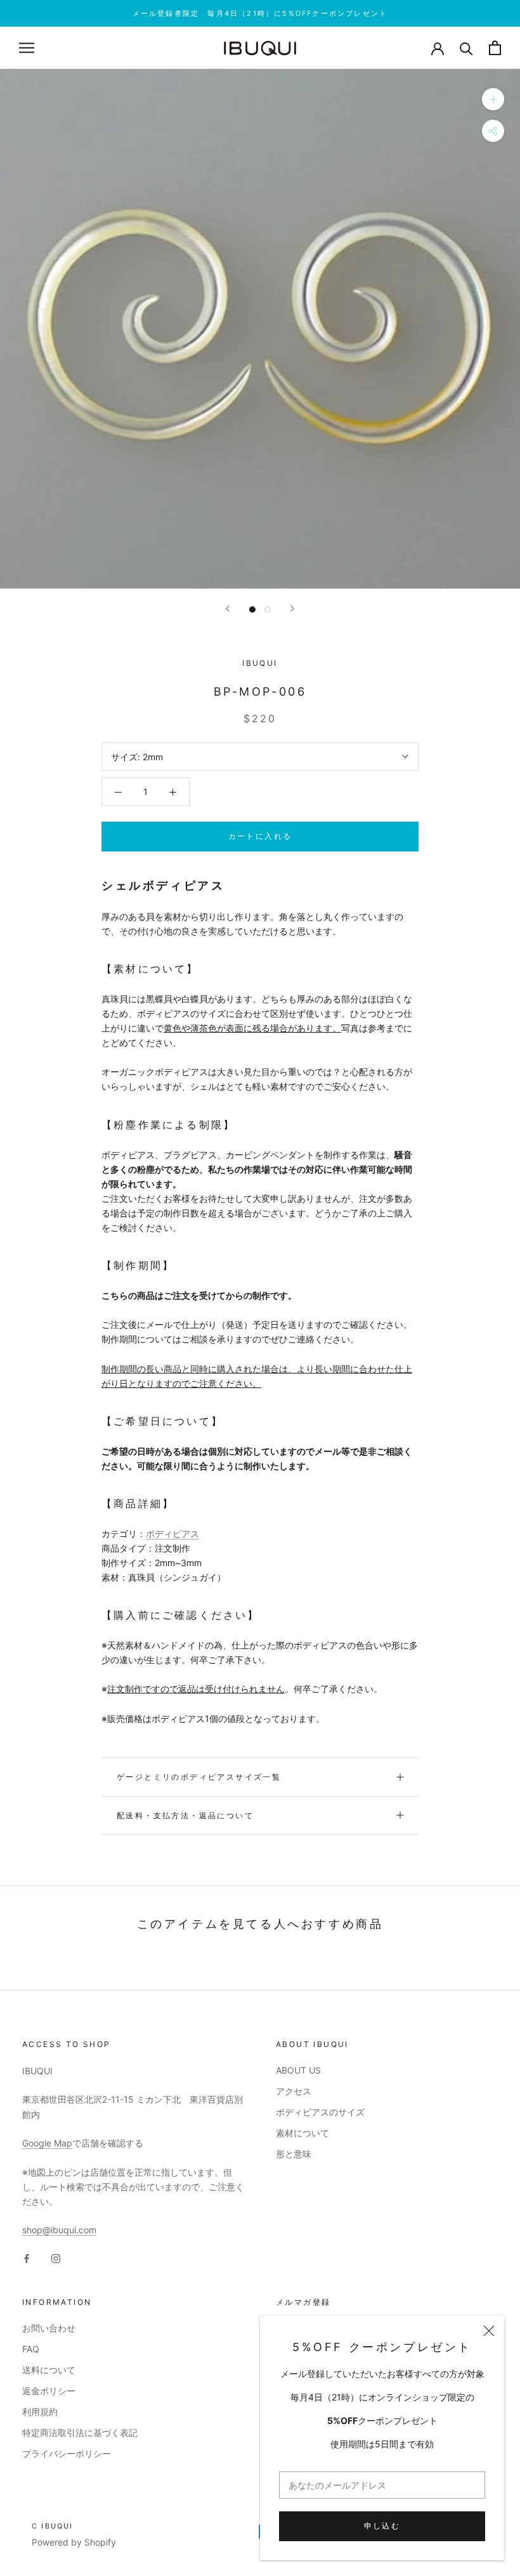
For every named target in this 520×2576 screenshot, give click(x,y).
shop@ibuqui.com (59, 2230)
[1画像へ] (252, 609)
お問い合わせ (49, 2328)
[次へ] (292, 609)
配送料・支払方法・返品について (185, 1815)
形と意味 (294, 2154)
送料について (49, 2370)
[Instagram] (56, 2257)
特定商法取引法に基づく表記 (80, 2433)
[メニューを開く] (27, 48)
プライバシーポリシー (67, 2453)
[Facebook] (27, 2257)
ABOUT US (298, 2070)
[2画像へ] (268, 609)
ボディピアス (172, 1533)
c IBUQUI (53, 2526)
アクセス (294, 2091)
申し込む (382, 2526)
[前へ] (228, 609)
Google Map (47, 2143)
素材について (302, 2133)
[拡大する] (493, 99)
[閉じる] (489, 2331)
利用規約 (40, 2412)
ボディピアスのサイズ (320, 2112)
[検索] (466, 48)
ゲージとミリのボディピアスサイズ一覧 (199, 1777)
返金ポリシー (49, 2391)
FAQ (31, 2349)
